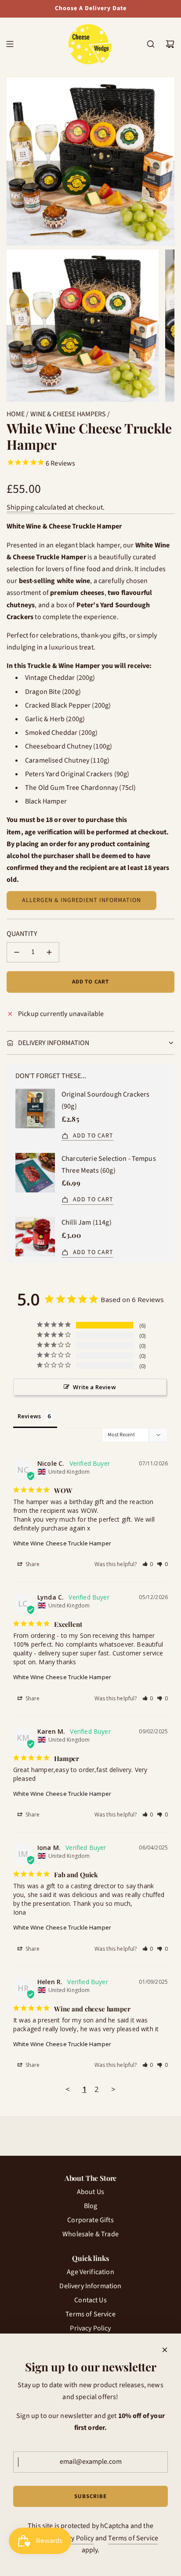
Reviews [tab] (29, 1416)
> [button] (113, 2089)
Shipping (20, 507)
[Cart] (170, 44)
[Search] (151, 44)
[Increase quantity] (49, 952)
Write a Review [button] (94, 1387)
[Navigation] (10, 44)
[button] (148, 1564)
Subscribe (90, 2496)
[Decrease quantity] (17, 952)
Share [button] (32, 1564)
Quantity (22, 934)
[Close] (165, 2350)
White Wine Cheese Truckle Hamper (62, 1543)
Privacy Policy (73, 2538)
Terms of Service (133, 2538)
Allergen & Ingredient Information (81, 900)
